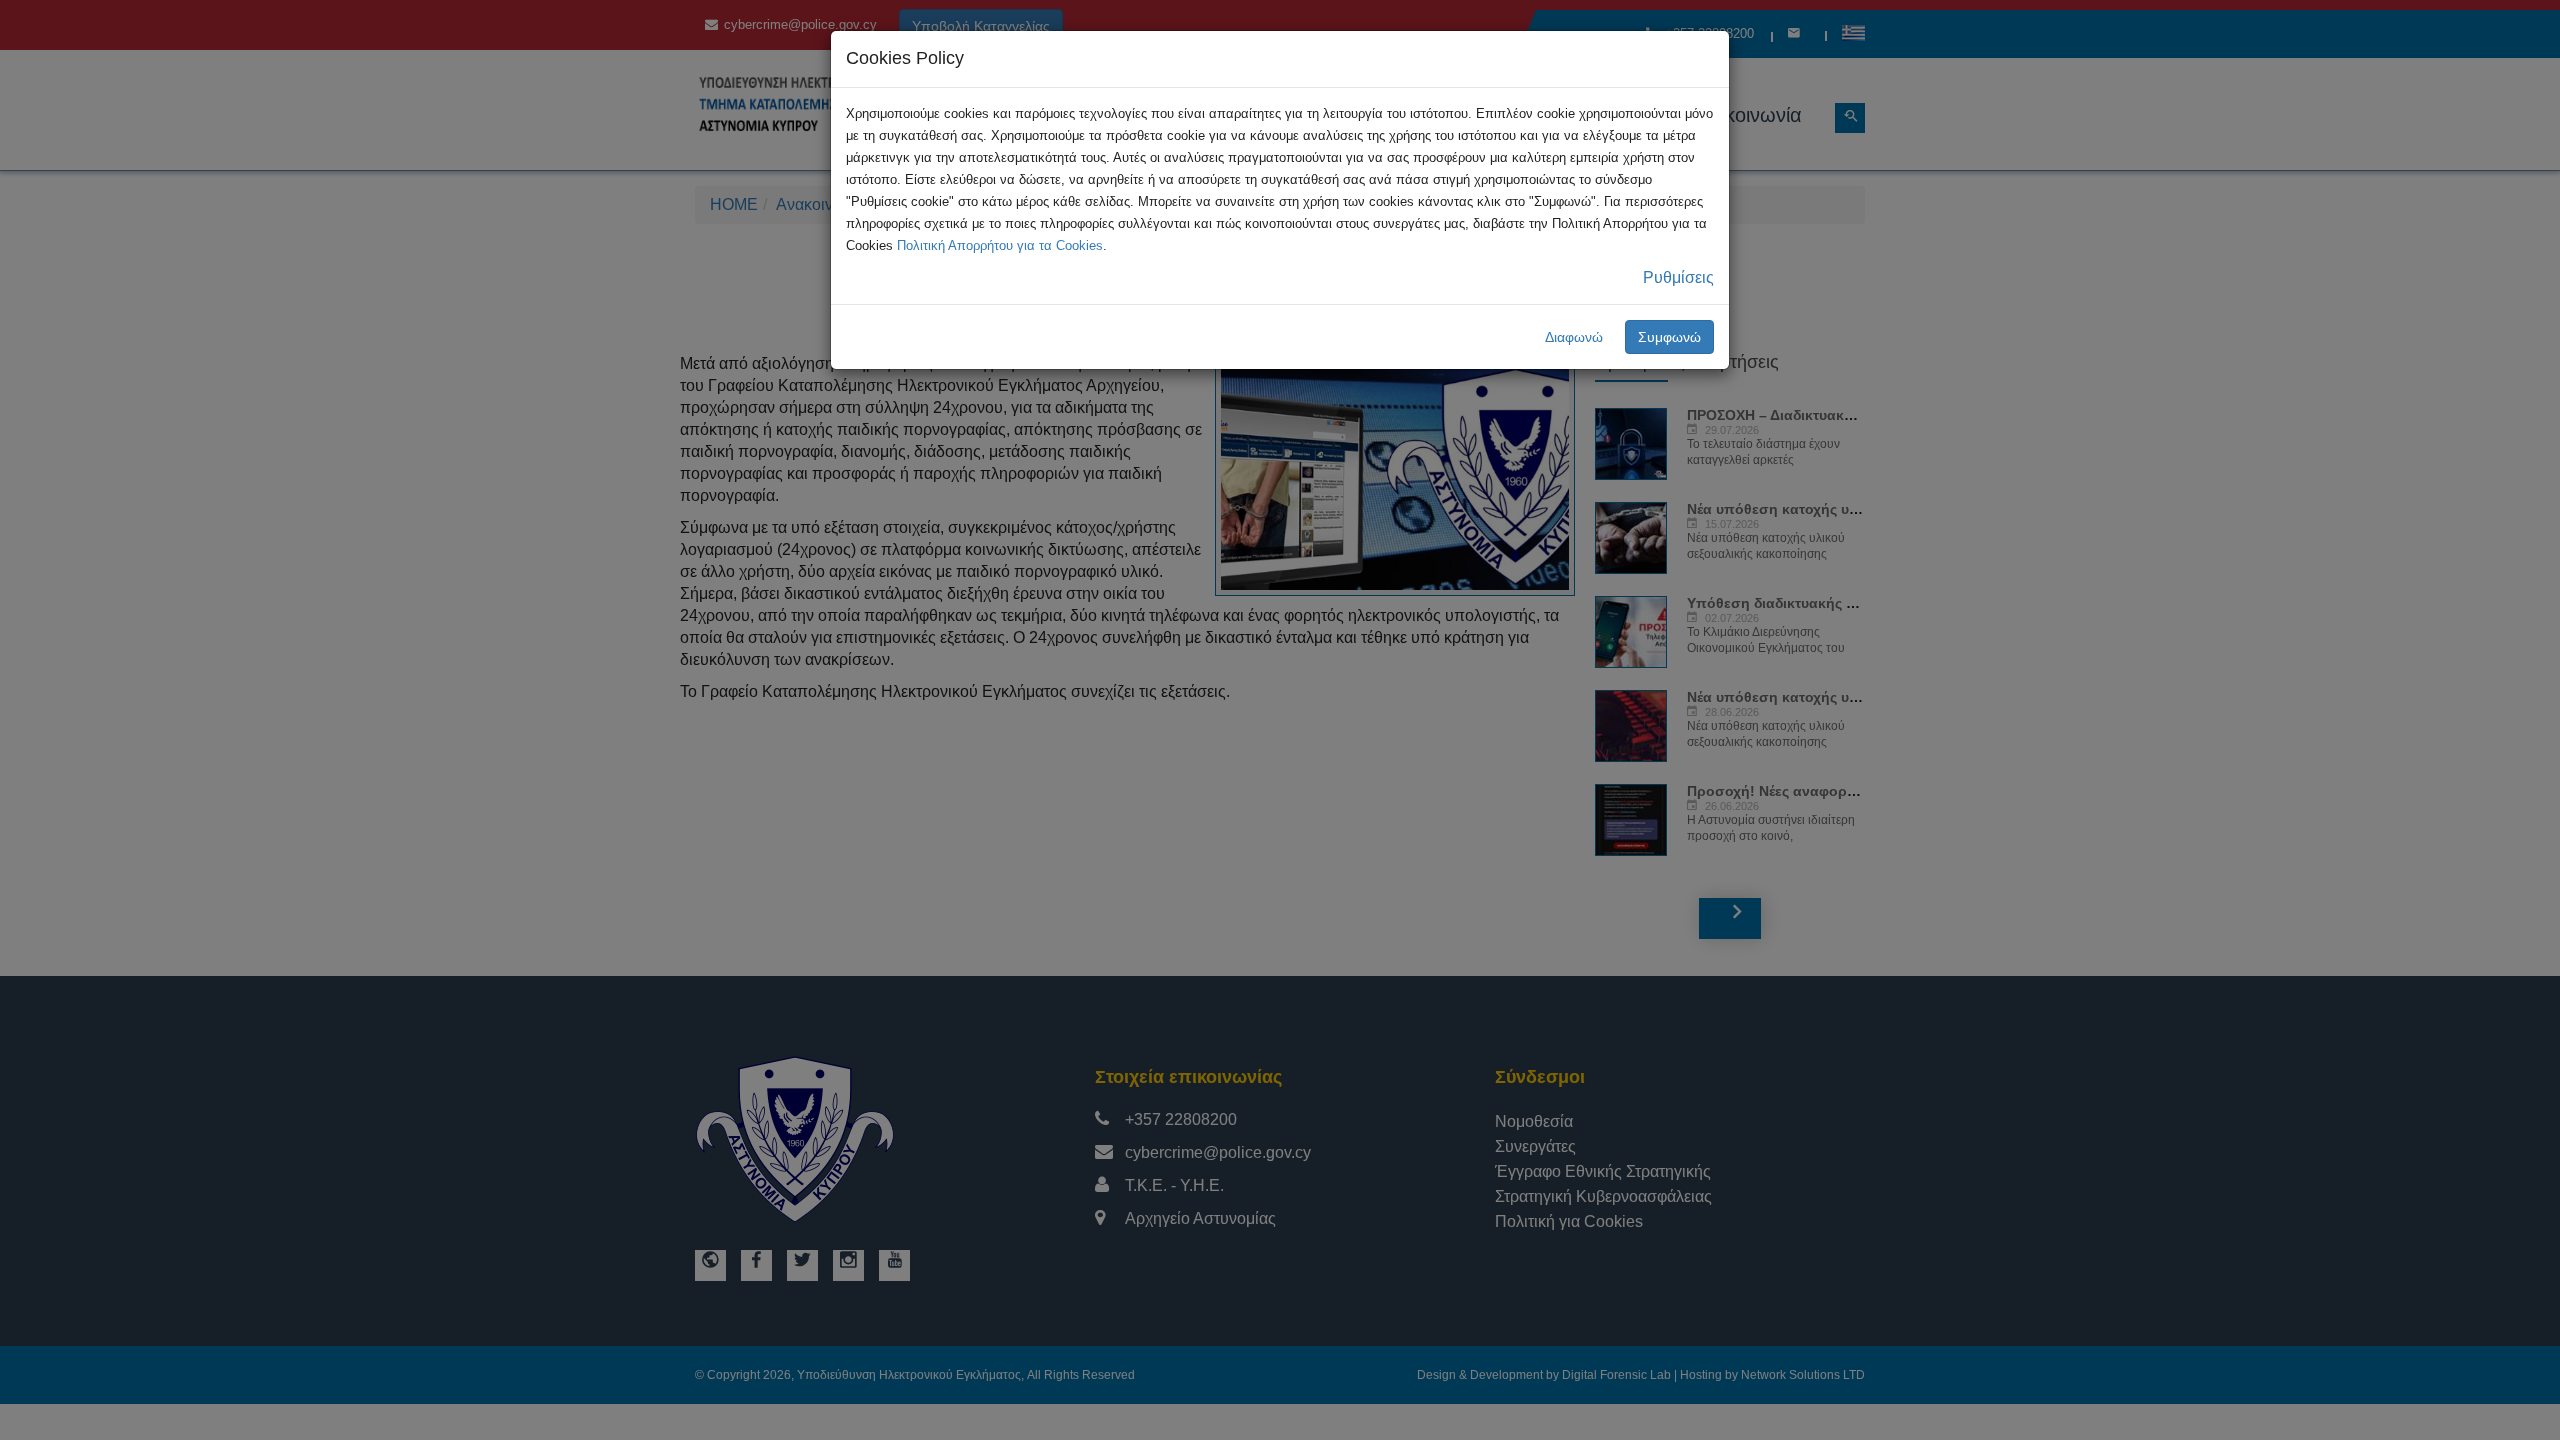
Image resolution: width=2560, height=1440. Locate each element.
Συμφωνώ (1669, 337)
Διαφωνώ (1574, 337)
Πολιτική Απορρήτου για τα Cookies (1000, 245)
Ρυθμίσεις (1678, 277)
